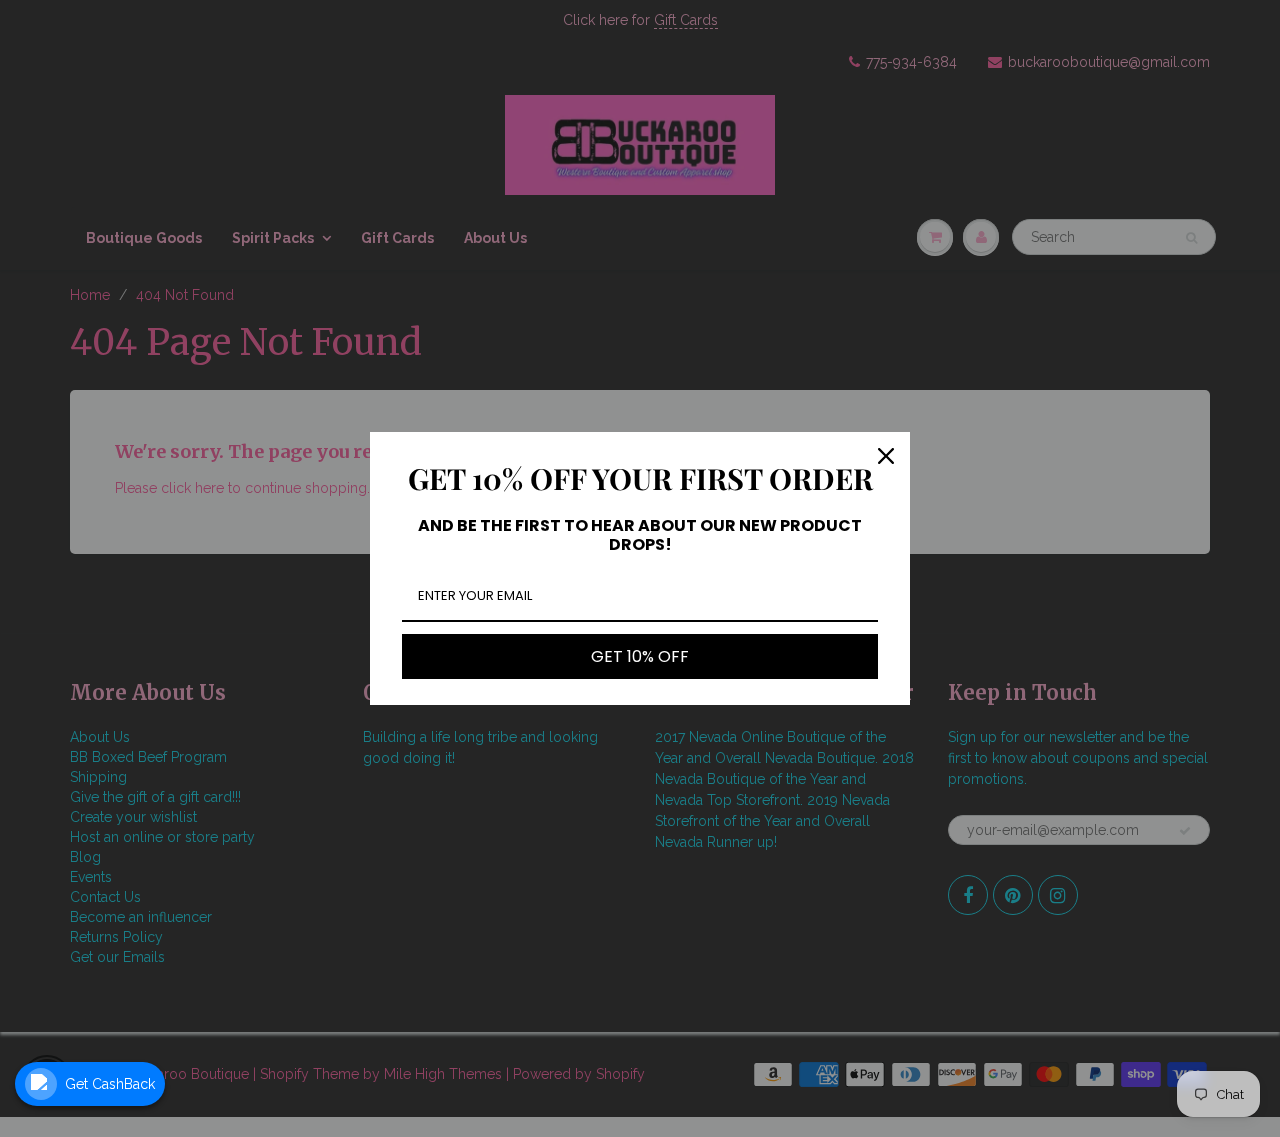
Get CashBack (110, 1084)
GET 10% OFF (640, 656)
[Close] (886, 456)
